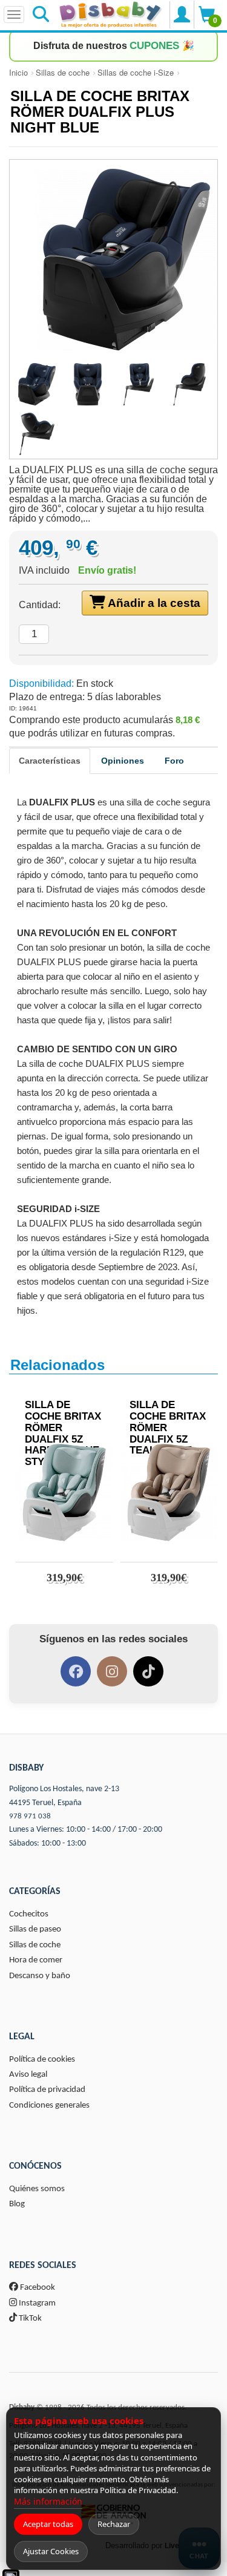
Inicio (18, 72)
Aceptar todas (48, 2524)
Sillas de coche (63, 72)
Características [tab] (50, 761)
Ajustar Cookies (51, 2551)
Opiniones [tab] (123, 761)
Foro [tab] (174, 761)
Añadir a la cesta (153, 603)
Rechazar (114, 2524)
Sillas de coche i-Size (136, 72)
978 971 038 (30, 1816)
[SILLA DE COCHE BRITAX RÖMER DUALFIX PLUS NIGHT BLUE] (113, 260)
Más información (48, 2501)
